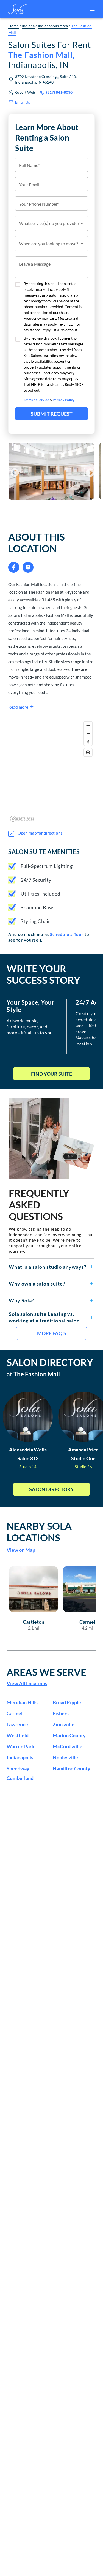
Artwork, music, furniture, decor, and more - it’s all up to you (30, 1027)
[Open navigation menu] (92, 9)
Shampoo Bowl (38, 907)
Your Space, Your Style (30, 1006)
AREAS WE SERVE (46, 1672)
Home (13, 26)
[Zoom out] (88, 734)
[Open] (82, 223)
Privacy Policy (64, 400)
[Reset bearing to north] (88, 742)
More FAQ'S (52, 1333)
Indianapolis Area (53, 26)
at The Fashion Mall (33, 1374)
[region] (51, 771)
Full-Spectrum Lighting (47, 866)
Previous (13, 471)
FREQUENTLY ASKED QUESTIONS (39, 1204)
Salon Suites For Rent (50, 55)
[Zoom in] (88, 726)
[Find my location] (88, 752)
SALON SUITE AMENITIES (44, 852)
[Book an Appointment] (51, 513)
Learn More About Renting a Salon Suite (47, 138)
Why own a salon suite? (37, 1284)
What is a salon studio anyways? (48, 1267)
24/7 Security (36, 880)
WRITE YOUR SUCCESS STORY (43, 974)
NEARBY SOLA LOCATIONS (39, 1532)
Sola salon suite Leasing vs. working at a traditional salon (44, 1317)
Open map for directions (40, 833)
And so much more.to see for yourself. (49, 937)
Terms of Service (36, 400)
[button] (51, 1267)
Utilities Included (40, 894)
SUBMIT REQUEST (52, 414)
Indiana (28, 26)
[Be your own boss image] (51, 1138)
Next (88, 471)
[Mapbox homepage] (22, 819)
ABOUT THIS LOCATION (37, 542)
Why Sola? (22, 1300)
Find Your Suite (51, 1074)
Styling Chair (35, 921)
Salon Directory (51, 1489)
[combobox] (51, 223)
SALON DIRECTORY (50, 1362)
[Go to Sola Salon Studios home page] (18, 9)
